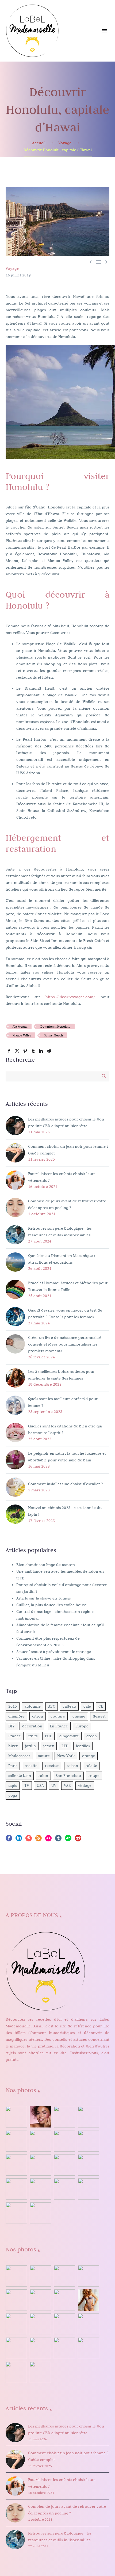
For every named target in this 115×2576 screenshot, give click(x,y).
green (92, 1736)
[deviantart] (68, 1840)
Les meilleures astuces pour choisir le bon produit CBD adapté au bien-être (66, 1122)
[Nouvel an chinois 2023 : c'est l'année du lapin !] (40, 2141)
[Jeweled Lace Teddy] (40, 2348)
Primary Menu (105, 31)
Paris (13, 1766)
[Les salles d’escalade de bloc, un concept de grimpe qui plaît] (64, 2141)
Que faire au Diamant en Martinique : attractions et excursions (62, 1259)
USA (40, 1785)
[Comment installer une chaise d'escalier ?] (16, 2141)
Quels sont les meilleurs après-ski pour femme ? (63, 1402)
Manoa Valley (22, 1035)
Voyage (12, 268)
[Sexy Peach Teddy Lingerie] (89, 2300)
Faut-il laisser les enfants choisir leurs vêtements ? (62, 1177)
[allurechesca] (89, 2276)
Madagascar (19, 1756)
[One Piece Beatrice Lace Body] (16, 2348)
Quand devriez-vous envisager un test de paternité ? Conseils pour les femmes (65, 1314)
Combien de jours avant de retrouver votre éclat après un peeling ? (67, 1204)
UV (54, 1785)
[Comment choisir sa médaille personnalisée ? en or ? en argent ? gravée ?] (64, 2165)
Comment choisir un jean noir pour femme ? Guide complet (68, 1150)
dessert (99, 1716)
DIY (11, 1726)
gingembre (69, 1736)
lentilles (83, 1746)
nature (44, 1756)
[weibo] (78, 1840)
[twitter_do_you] (16, 2372)
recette (31, 1766)
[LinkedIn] (41, 1051)
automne (32, 1706)
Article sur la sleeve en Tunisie (44, 1598)
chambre (16, 1716)
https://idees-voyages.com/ (70, 997)
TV (27, 1785)
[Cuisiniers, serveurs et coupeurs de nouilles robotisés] (40, 2213)
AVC (52, 1706)
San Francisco (68, 1776)
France (15, 1736)
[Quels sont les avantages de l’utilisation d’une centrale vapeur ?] (16, 2213)
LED (65, 1746)
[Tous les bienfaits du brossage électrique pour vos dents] (89, 2165)
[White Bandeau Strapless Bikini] (40, 2300)
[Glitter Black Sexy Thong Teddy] (64, 2348)
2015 (13, 1706)
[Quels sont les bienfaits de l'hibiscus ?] (16, 2117)
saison (72, 1766)
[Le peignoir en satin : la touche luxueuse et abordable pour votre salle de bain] (89, 2117)
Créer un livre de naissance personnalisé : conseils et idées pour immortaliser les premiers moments (66, 1344)
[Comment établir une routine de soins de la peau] (16, 2165)
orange (89, 1756)
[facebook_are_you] (64, 2276)
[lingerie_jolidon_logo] (40, 2372)
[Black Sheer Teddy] (89, 2348)
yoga (13, 1795)
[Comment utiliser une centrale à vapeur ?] (40, 2189)
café (87, 1706)
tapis (13, 1785)
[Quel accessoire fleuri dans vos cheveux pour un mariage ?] (64, 2189)
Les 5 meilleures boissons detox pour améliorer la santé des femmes (61, 1375)
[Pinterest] (25, 1051)
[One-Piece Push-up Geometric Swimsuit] (64, 2324)
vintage (85, 1785)
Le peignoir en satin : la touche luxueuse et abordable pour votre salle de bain (67, 1457)
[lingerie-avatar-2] (16, 2276)
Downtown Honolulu (55, 1026)
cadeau (69, 1706)
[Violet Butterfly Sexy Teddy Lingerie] (64, 2300)
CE (101, 1706)
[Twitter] (17, 1051)
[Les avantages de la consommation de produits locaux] (40, 2165)
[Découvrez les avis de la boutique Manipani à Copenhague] (89, 2141)
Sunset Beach (53, 1035)
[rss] (39, 1840)
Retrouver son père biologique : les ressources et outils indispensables (60, 1232)
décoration (32, 1726)
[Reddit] (49, 1051)
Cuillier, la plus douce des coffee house (51, 1605)
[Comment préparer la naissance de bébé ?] (89, 2189)
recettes (52, 1766)
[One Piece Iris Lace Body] (89, 2324)
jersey (49, 1746)
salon (43, 1776)
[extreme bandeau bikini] (40, 2276)
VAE (67, 1785)
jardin (30, 1746)
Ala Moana (20, 1026)
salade (91, 1766)
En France (59, 1726)
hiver (13, 1746)
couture (58, 1716)
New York (66, 1756)
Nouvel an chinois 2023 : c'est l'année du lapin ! (65, 1511)
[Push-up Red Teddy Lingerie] (16, 2324)
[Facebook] (9, 1051)
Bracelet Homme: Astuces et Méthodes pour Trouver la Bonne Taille (68, 1286)
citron (38, 1716)
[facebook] (9, 1840)
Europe (82, 1726)
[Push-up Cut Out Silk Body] (40, 2324)
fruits (33, 1736)
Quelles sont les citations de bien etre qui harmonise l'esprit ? (65, 1429)
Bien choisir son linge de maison (46, 1565)
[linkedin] (19, 1840)
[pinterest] (29, 1840)
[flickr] (48, 1840)
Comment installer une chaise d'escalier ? (65, 1484)
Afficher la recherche (104, 1076)
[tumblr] (58, 1840)
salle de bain (20, 1776)
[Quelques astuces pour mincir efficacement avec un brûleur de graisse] (16, 2189)
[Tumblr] (33, 1051)
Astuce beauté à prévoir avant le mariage (54, 1652)
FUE (48, 1736)
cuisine (79, 1716)
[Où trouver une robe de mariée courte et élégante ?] (64, 2117)
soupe (94, 1776)
